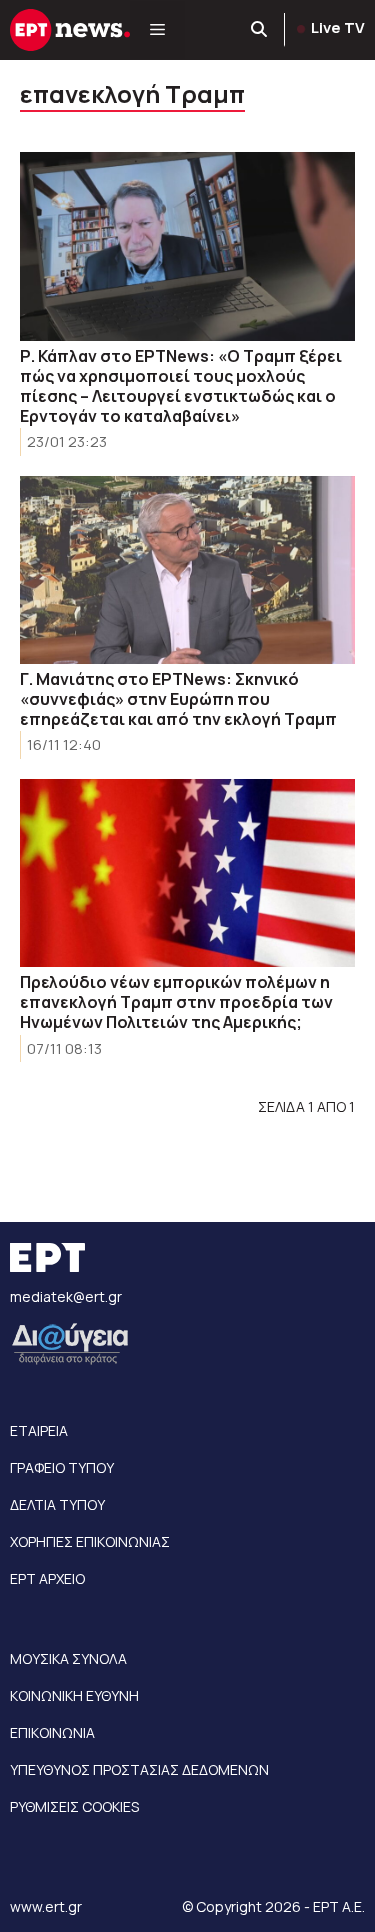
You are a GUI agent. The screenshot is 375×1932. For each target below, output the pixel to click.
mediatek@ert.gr (66, 1296)
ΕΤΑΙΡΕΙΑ (39, 1430)
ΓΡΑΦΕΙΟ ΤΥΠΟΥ (62, 1467)
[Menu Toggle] (157, 30)
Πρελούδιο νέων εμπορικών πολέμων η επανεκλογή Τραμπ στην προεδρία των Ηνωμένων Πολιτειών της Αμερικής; (176, 1002)
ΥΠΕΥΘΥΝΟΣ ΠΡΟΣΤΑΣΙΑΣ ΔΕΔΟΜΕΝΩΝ (139, 1769)
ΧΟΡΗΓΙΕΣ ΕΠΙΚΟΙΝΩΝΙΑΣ (90, 1541)
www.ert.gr (46, 1906)
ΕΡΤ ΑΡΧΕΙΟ (47, 1578)
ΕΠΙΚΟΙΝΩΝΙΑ (52, 1732)
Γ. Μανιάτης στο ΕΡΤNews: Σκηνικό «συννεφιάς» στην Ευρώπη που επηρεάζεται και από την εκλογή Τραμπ (178, 699)
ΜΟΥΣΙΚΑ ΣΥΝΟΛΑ (68, 1658)
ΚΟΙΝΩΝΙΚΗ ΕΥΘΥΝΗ (74, 1695)
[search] (260, 30)
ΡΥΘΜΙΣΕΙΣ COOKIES (74, 1806)
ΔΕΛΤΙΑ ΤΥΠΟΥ (57, 1504)
